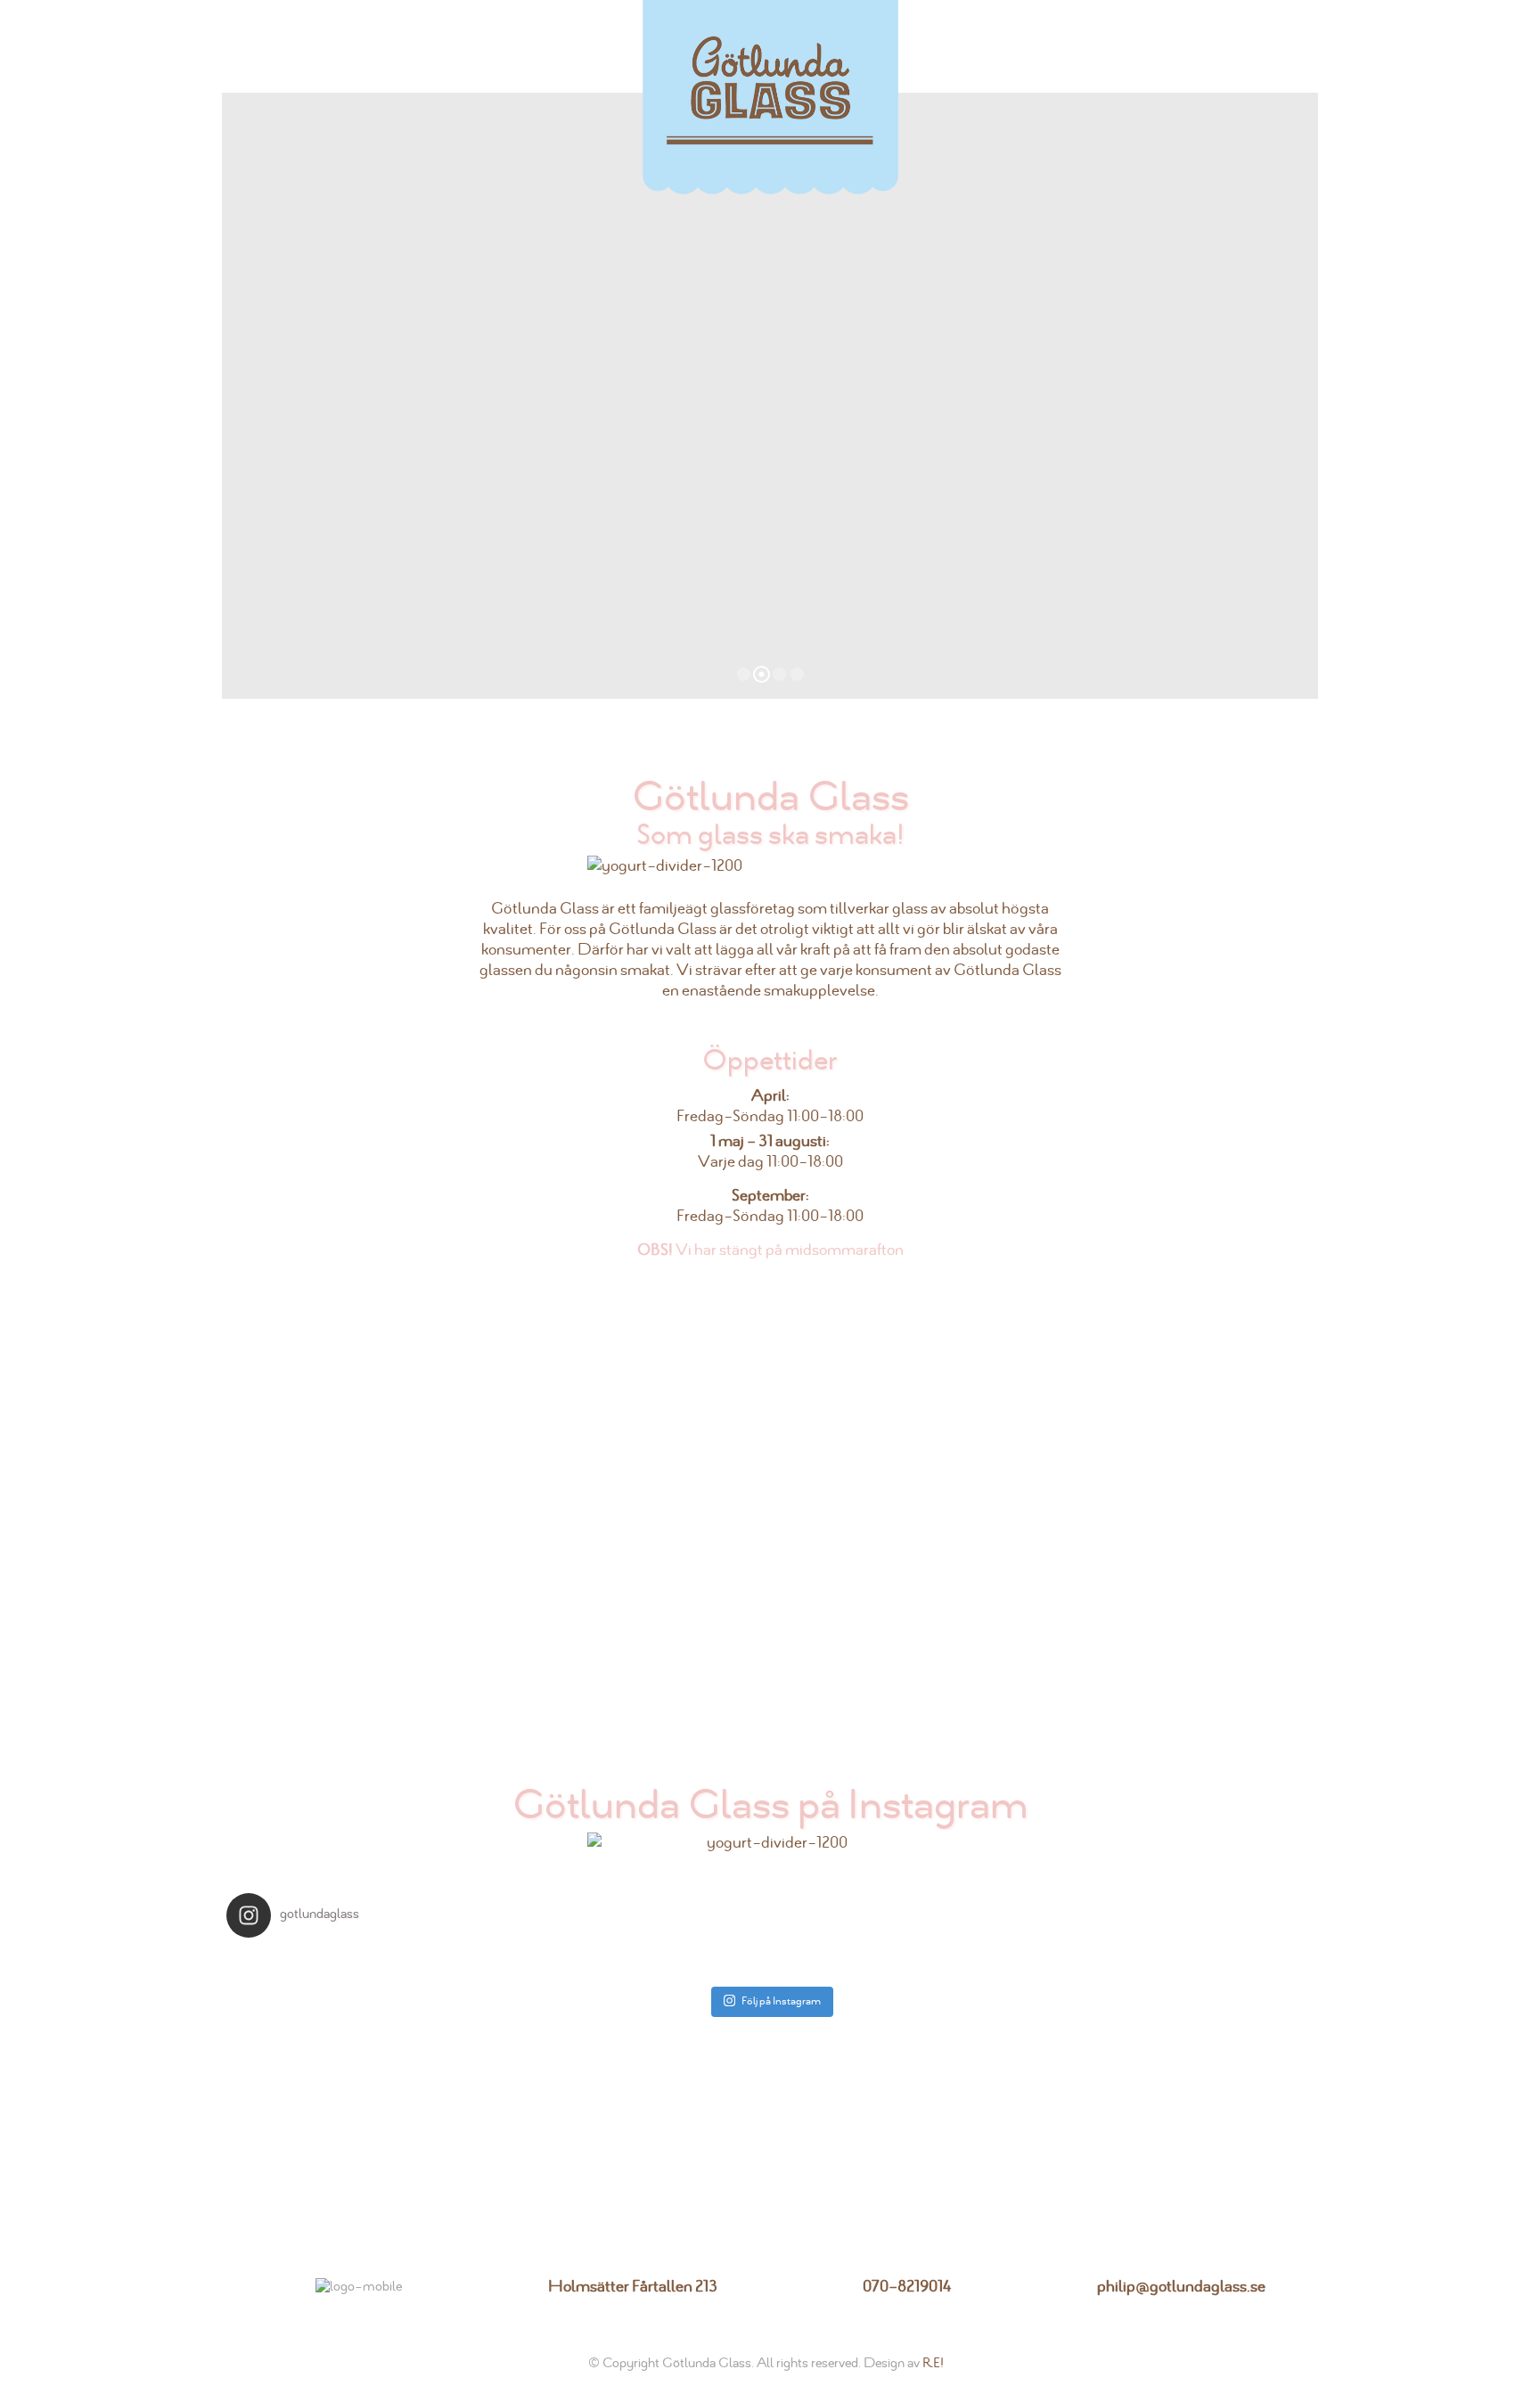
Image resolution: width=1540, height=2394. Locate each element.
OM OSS (366, 46)
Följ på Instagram (781, 2001)
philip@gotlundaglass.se (1181, 2287)
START (283, 46)
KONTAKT (1231, 46)
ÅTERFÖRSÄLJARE (1087, 46)
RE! (933, 2363)
